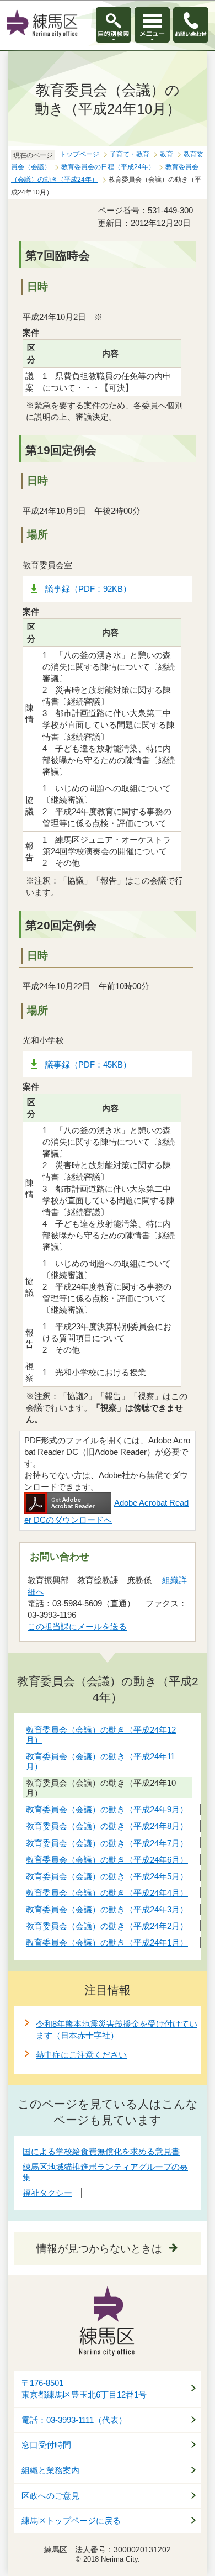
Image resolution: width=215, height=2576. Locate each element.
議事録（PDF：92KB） (88, 589)
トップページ (79, 154)
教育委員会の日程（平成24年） (108, 167)
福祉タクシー (47, 2193)
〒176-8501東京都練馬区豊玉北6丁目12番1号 (84, 2389)
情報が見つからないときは (99, 2249)
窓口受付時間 (46, 2445)
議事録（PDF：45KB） (88, 1064)
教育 (166, 154)
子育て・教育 (130, 154)
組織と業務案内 (50, 2470)
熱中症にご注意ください (81, 2055)
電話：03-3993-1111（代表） (74, 2420)
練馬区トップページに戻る (71, 2521)
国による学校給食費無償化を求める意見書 (101, 2151)
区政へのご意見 (50, 2496)
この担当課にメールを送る (77, 1626)
